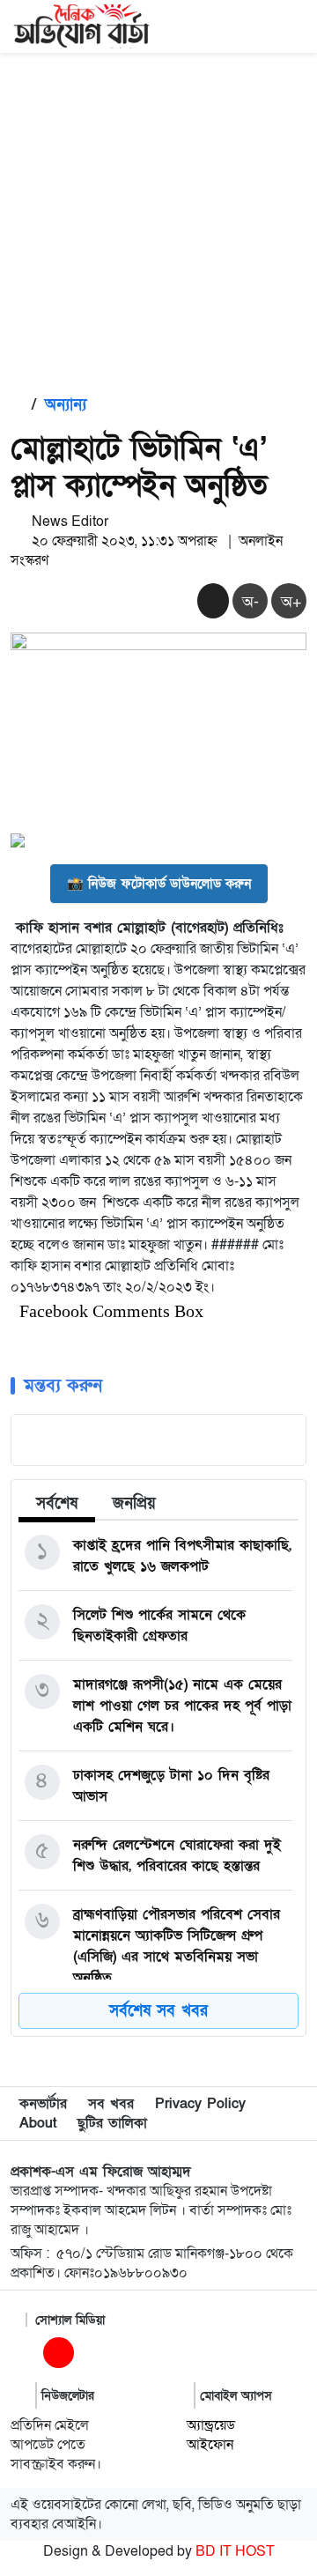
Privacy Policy (200, 2104)
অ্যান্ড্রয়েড (211, 2425)
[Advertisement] (158, 220)
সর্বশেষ (57, 1503)
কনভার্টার (43, 2104)
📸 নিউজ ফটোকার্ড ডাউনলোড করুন (159, 884)
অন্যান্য (66, 405)
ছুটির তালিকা (112, 2123)
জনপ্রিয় (134, 1503)
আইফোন (210, 2445)
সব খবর (111, 2104)
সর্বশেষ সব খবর (158, 2011)
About (38, 2123)
